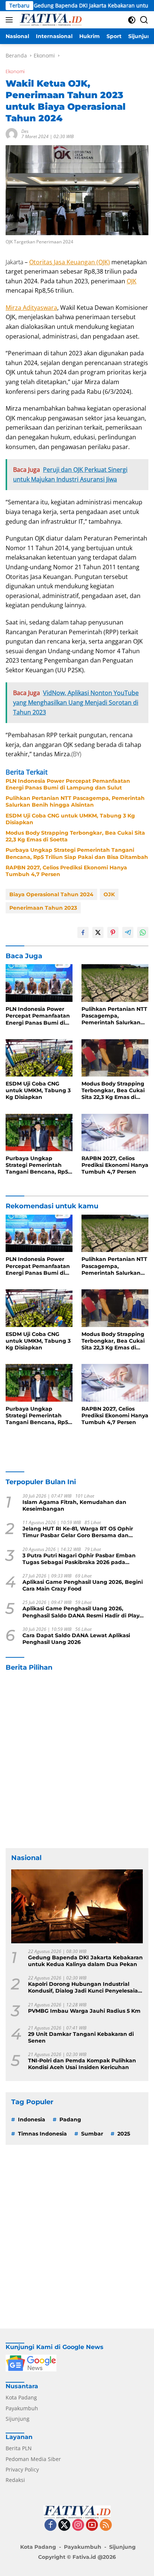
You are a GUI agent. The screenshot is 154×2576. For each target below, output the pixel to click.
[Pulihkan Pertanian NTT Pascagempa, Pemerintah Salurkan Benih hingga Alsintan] (115, 983)
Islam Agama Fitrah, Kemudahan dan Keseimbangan (74, 1505)
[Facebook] (50, 2525)
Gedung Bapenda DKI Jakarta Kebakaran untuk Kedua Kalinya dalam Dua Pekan (85, 1961)
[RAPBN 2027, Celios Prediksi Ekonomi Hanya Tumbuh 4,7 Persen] (115, 1133)
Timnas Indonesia (42, 2134)
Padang (70, 2119)
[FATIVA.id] (50, 20)
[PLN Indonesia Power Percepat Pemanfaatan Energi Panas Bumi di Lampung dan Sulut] (39, 983)
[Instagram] (78, 2525)
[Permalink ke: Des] (12, 133)
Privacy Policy (22, 2469)
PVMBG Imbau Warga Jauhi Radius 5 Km (84, 2011)
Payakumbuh (22, 2408)
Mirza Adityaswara (31, 308)
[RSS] (106, 2525)
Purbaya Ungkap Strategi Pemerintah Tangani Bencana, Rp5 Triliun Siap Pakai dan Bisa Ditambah (77, 853)
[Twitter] (64, 2525)
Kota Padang (21, 2397)
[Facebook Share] (83, 932)
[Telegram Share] (128, 932)
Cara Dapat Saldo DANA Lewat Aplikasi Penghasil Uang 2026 (76, 1639)
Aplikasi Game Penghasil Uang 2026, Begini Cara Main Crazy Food (83, 1585)
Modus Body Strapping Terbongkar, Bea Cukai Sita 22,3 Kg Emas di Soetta (75, 836)
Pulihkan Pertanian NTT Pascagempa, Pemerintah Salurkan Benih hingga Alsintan (75, 801)
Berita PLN (19, 2448)
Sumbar (92, 2134)
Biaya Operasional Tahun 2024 (51, 894)
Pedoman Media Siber (33, 2459)
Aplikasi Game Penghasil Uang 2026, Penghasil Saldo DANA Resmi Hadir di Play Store (81, 1612)
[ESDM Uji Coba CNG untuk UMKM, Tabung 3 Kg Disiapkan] (39, 1058)
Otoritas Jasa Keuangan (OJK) (70, 262)
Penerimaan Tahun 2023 (43, 908)
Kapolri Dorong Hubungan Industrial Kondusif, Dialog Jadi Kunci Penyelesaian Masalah (85, 1987)
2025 (124, 2134)
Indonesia (32, 2119)
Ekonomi (15, 71)
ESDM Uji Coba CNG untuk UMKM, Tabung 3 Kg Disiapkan (70, 819)
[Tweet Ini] (98, 932)
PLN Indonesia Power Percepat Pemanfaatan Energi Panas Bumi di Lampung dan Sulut (68, 784)
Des (25, 131)
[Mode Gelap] (132, 20)
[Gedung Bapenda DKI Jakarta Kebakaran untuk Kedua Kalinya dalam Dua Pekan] (77, 1906)
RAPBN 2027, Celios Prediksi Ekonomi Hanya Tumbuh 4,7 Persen (66, 871)
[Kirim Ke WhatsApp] (143, 932)
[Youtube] (92, 2525)
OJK (132, 281)
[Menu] (11, 20)
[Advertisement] (77, 1760)
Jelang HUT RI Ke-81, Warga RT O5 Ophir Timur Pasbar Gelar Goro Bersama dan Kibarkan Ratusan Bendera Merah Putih (78, 1532)
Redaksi (15, 2480)
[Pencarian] (144, 20)
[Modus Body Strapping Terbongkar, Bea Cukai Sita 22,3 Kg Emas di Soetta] (115, 1058)
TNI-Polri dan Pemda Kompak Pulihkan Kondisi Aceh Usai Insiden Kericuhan (82, 2064)
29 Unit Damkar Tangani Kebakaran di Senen (81, 2037)
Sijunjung (18, 2419)
